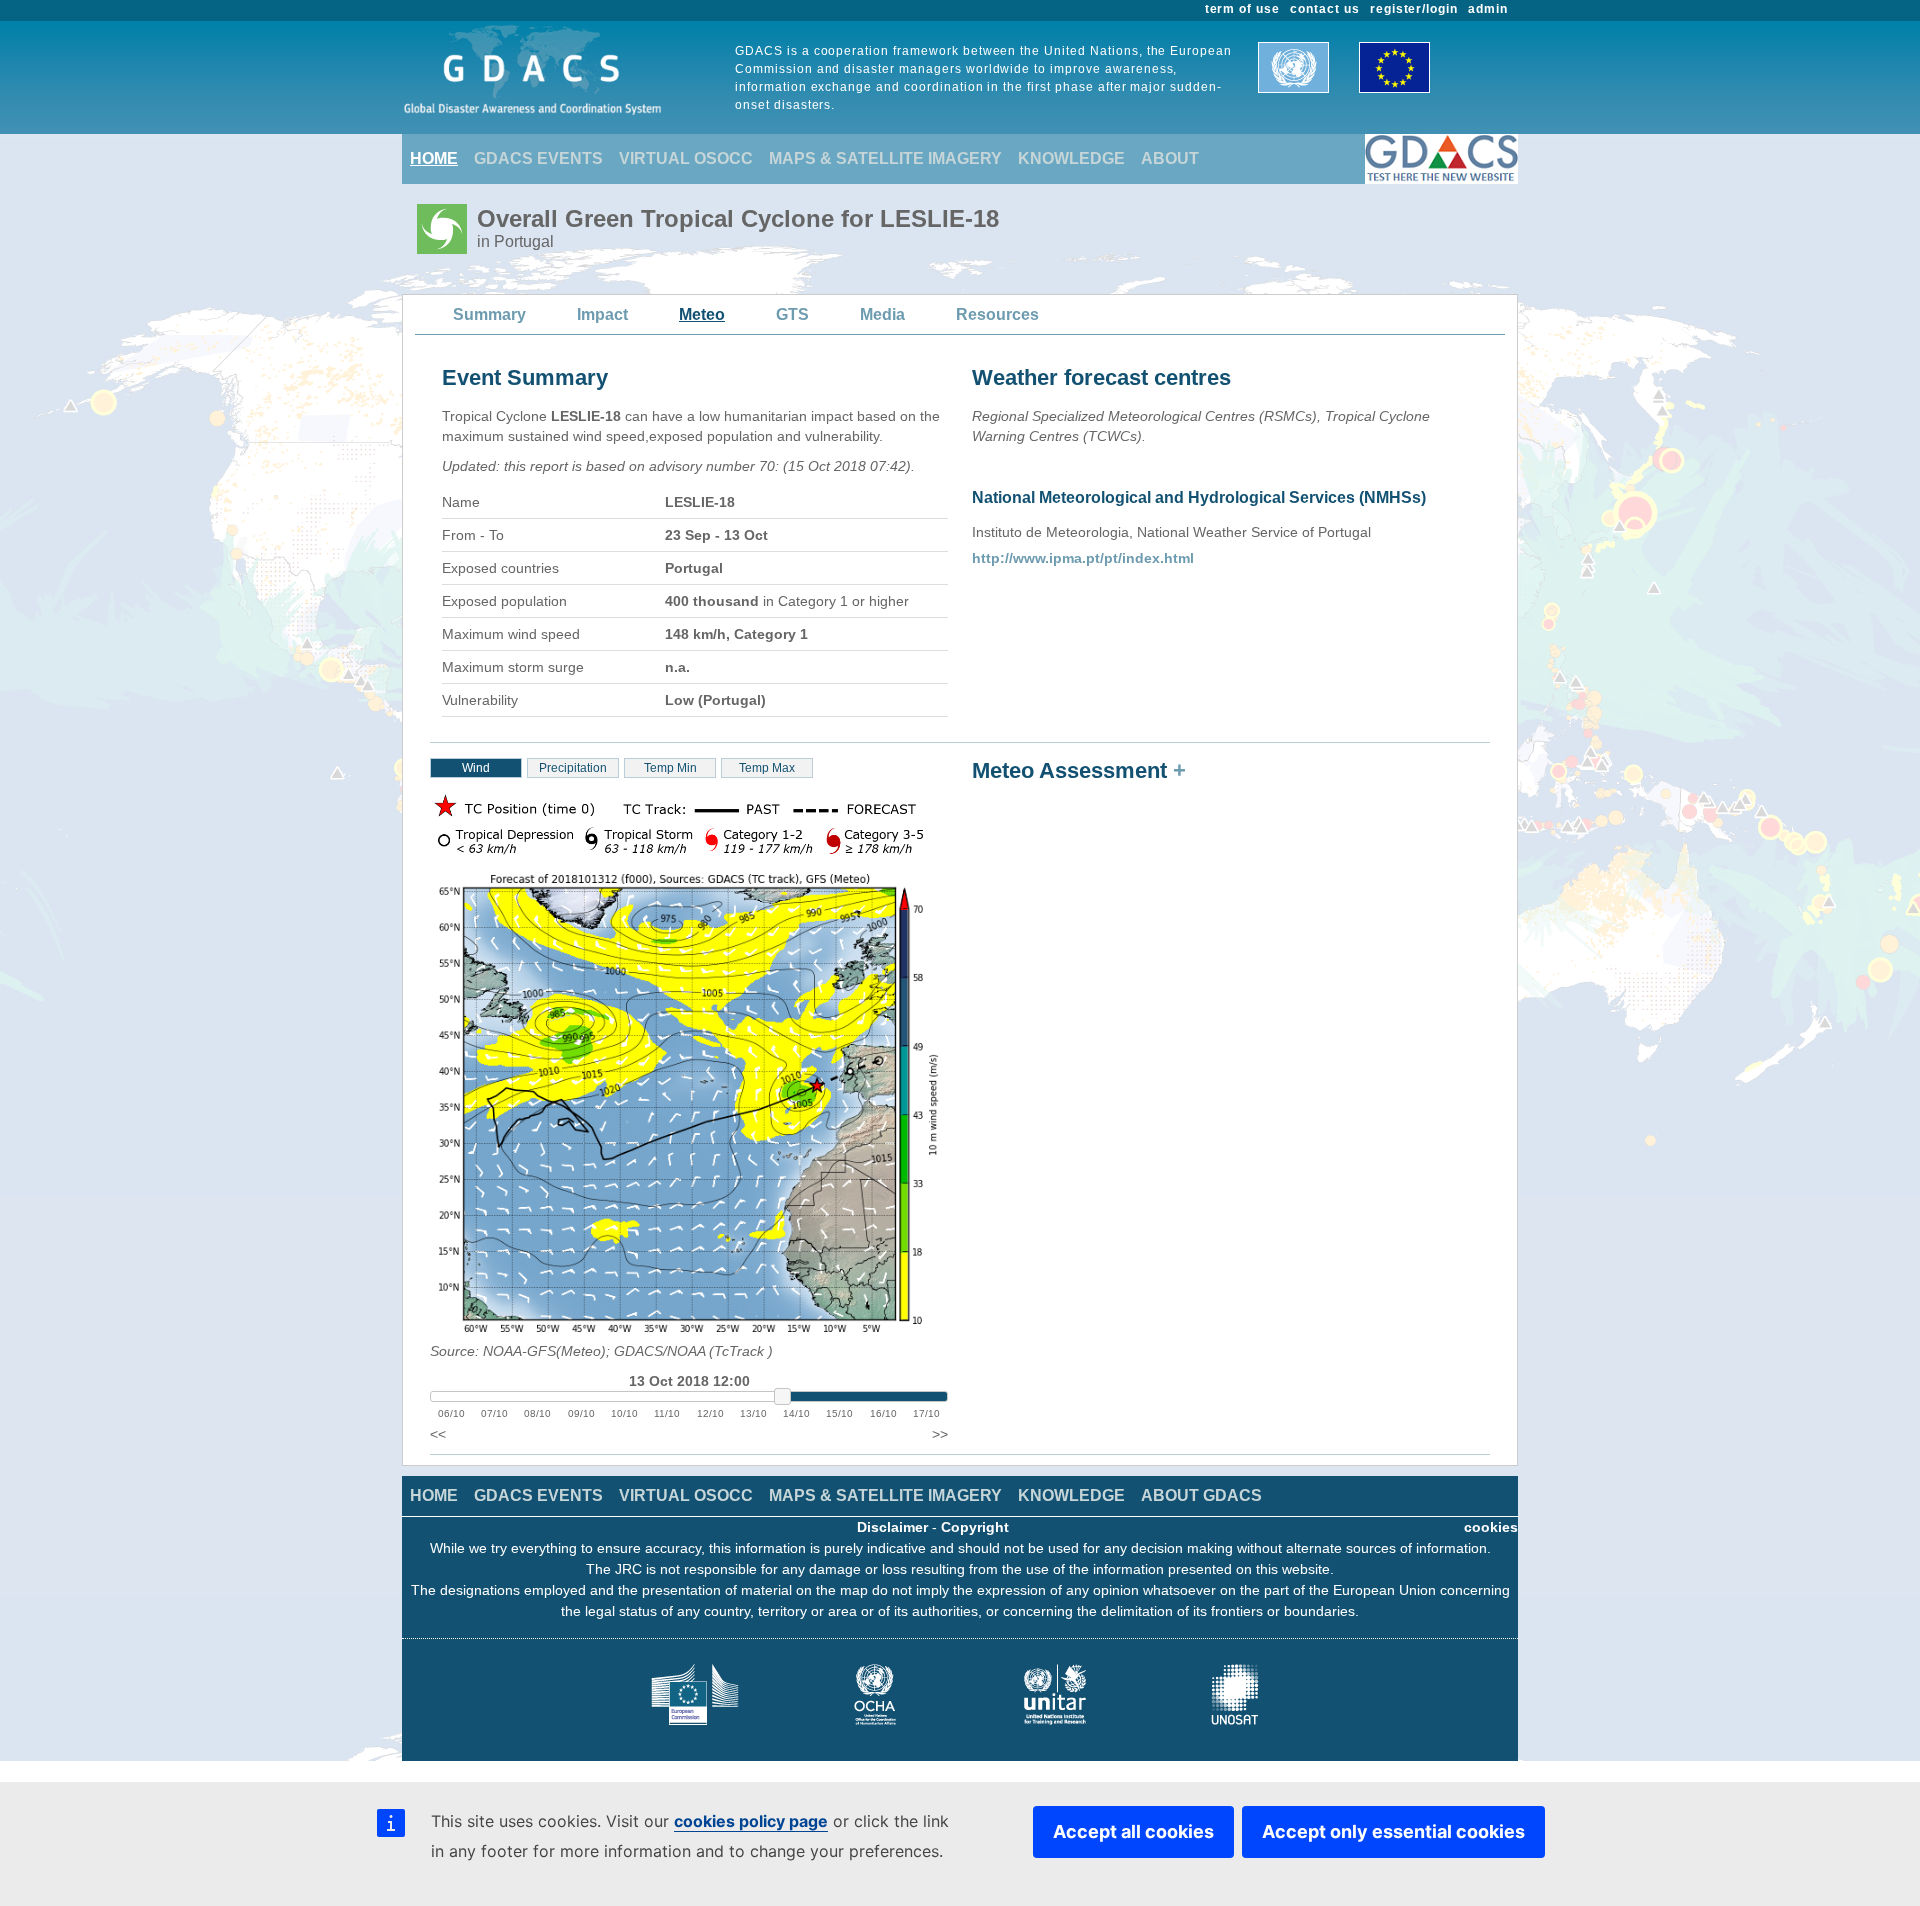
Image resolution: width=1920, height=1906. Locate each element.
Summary (489, 314)
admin (1488, 9)
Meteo (702, 314)
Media (882, 314)
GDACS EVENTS (538, 158)
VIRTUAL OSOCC (686, 158)
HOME (434, 158)
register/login (1414, 9)
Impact (602, 314)
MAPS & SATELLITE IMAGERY (885, 158)
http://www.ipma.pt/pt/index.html (1083, 558)
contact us (1325, 9)
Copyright (975, 1527)
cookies (1491, 1527)
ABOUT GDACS (1201, 1495)
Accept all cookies (1133, 1831)
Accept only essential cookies (1393, 1831)
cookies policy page (751, 1821)
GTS (792, 314)
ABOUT (1170, 158)
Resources (997, 314)
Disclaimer (892, 1527)
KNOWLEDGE (1071, 158)
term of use (1243, 9)
